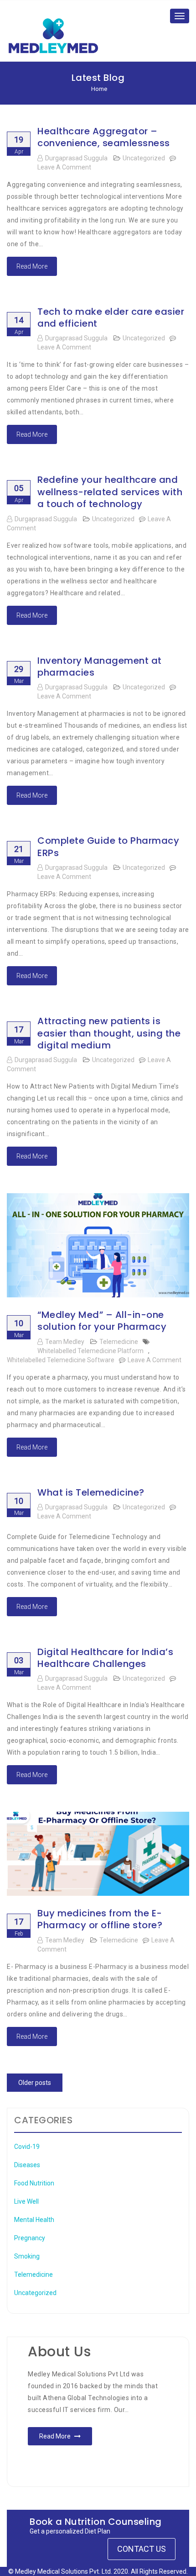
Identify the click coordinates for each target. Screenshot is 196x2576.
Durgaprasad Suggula (76, 158)
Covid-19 (27, 2147)
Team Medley (65, 1342)
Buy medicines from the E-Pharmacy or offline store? (100, 1919)
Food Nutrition (34, 2183)
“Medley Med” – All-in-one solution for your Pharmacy (102, 1321)
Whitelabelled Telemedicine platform (90, 1351)
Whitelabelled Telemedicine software (61, 1360)
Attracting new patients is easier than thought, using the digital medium (109, 1033)
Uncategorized (144, 158)
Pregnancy (30, 2238)
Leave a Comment (64, 167)
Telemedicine (119, 1342)
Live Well (26, 2201)
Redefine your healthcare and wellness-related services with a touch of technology (110, 492)
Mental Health (34, 2220)
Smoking (27, 2256)
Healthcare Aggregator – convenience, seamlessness (104, 137)
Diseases (27, 2165)
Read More (32, 266)
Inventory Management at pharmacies (100, 666)
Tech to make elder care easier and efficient (111, 317)
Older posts (35, 2083)
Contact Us (142, 2549)
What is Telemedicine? (91, 1492)
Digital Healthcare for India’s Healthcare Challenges (105, 1658)
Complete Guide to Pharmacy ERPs (108, 846)
